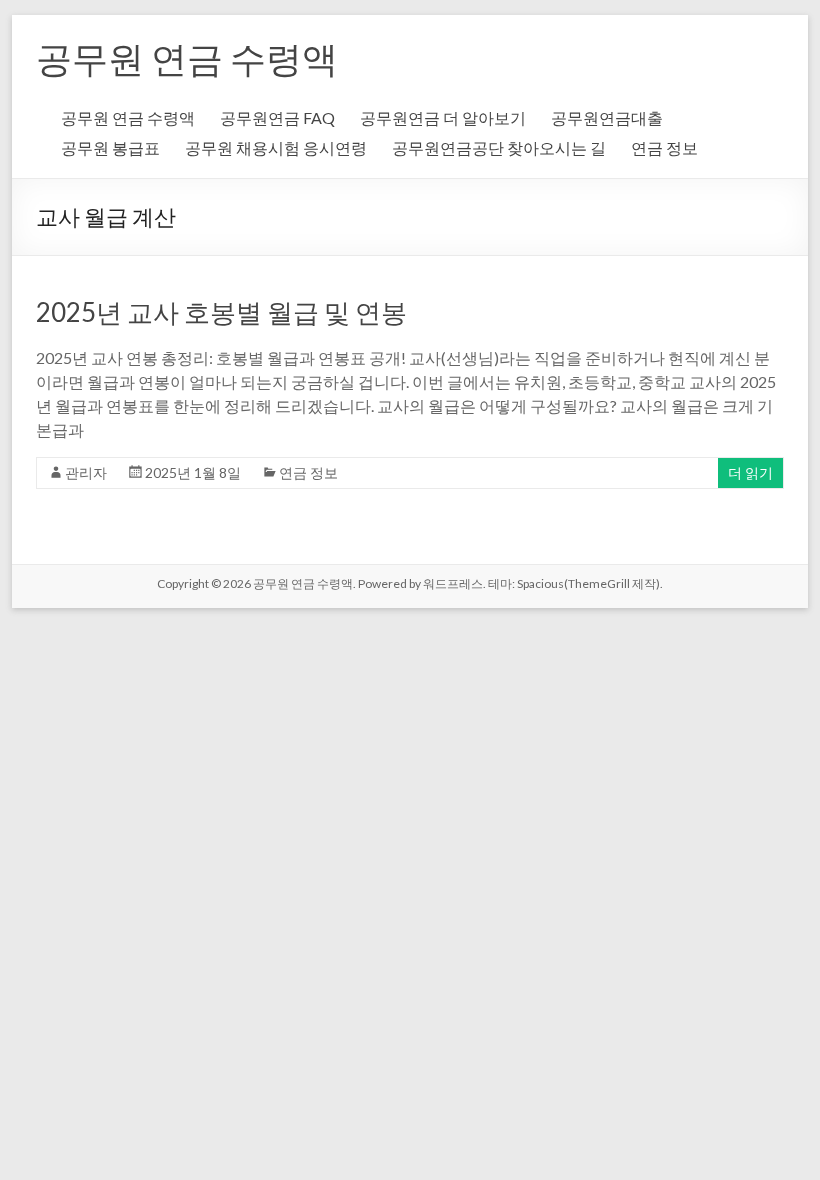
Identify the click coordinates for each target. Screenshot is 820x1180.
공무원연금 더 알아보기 (443, 117)
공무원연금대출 (607, 117)
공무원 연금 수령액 (187, 58)
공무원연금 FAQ (277, 117)
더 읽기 (750, 472)
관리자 (86, 472)
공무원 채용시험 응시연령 (276, 147)
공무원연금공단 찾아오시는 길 (499, 147)
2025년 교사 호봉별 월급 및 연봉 (221, 312)
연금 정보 (664, 147)
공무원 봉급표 (110, 147)
